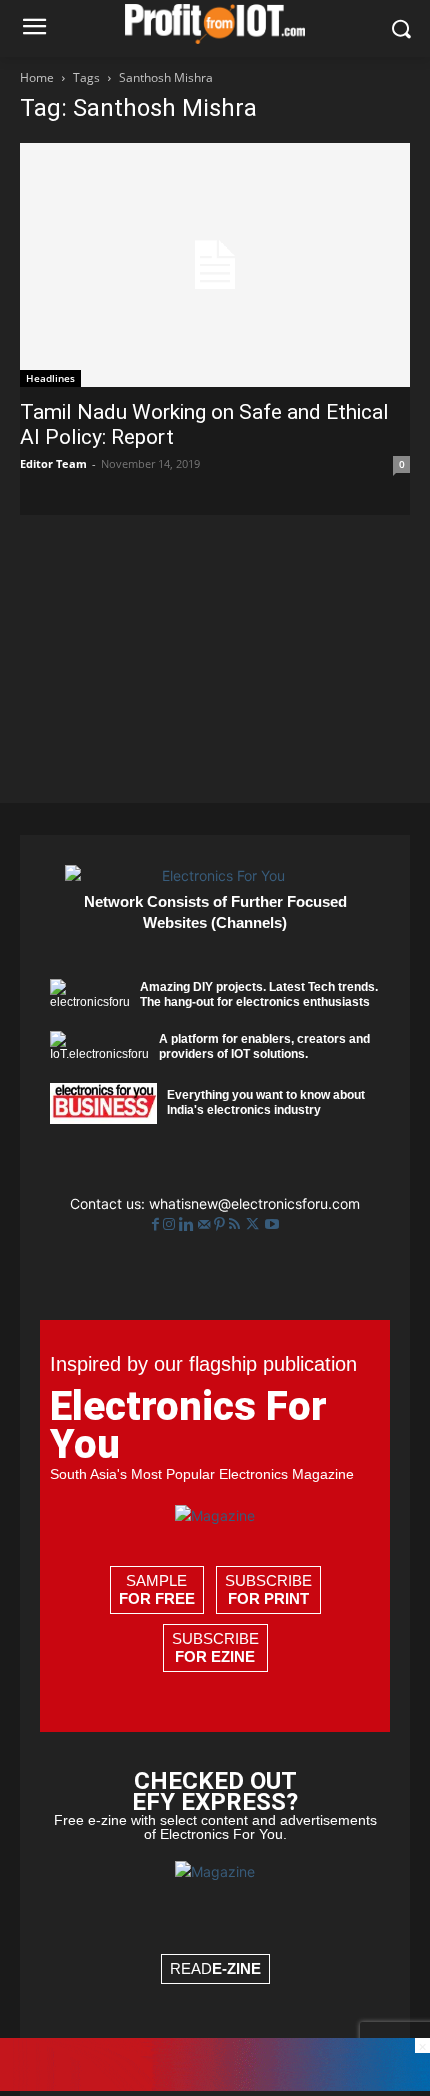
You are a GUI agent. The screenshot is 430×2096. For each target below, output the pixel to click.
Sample (157, 1589)
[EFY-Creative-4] (215, 2085)
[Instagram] (171, 1224)
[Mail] (206, 1224)
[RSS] (236, 1224)
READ (215, 1968)
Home (37, 77)
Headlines (50, 378)
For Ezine (215, 1656)
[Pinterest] (221, 1224)
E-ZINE (236, 1968)
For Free (157, 1598)
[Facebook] (157, 1224)
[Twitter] (254, 1224)
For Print (268, 1598)
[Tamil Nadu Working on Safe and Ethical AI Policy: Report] (215, 265)
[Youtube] (272, 1224)
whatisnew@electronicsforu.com (254, 1203)
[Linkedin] (188, 1224)
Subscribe (268, 1589)
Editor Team (53, 463)
